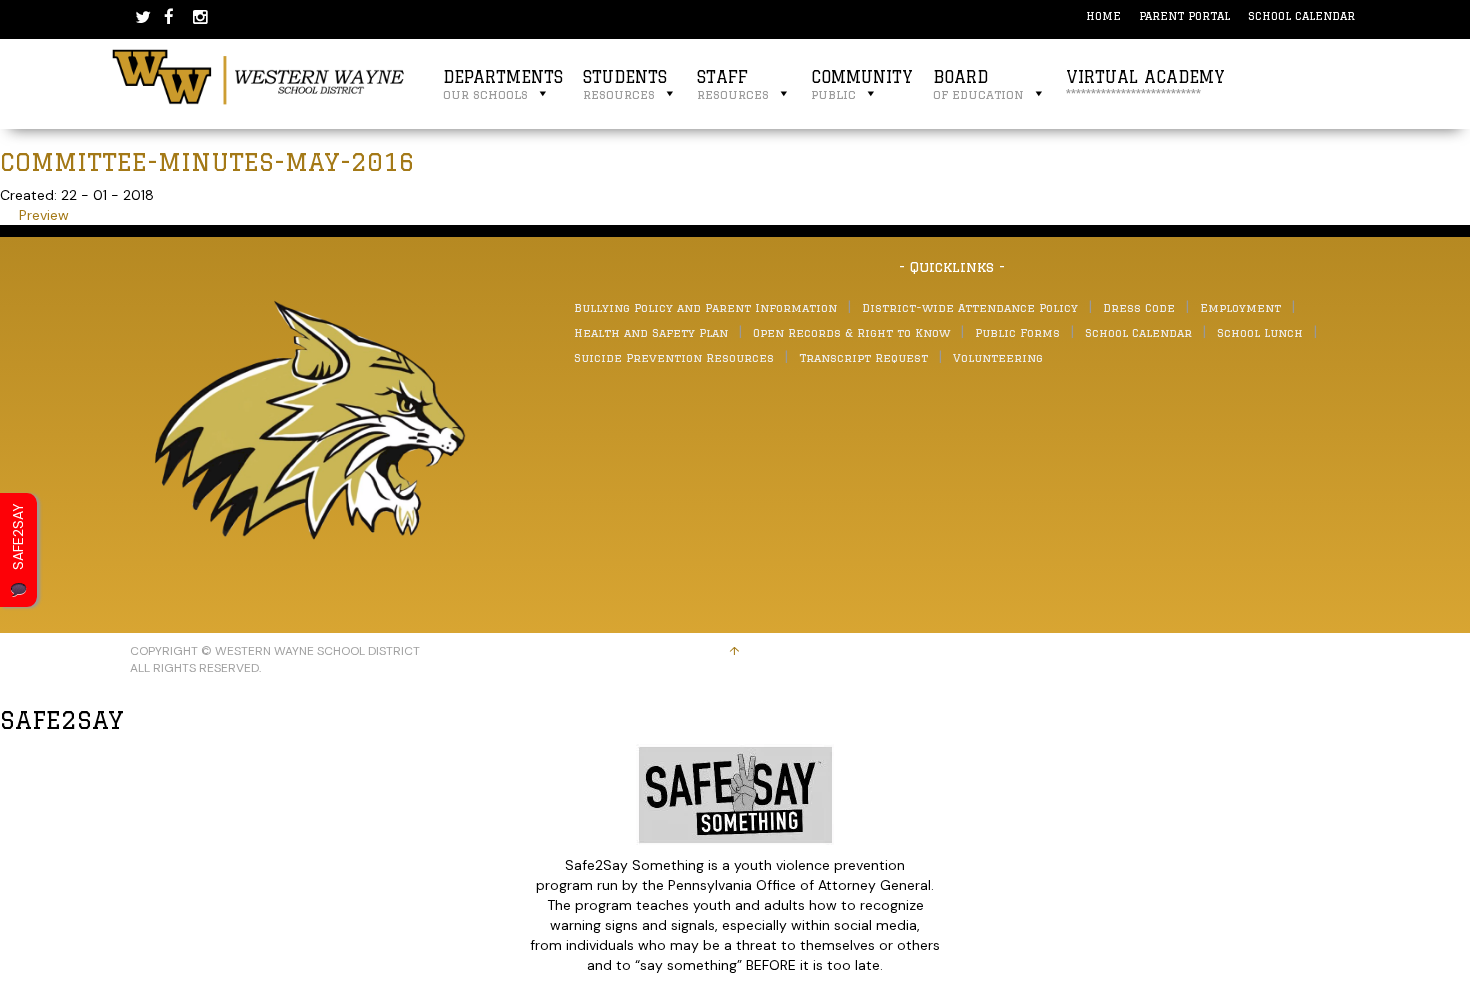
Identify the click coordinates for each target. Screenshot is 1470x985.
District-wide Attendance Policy (970, 307)
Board (978, 84)
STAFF (733, 84)
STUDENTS (625, 84)
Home (1103, 15)
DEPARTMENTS (503, 84)
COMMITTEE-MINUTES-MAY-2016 (207, 161)
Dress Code (1139, 307)
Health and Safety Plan (651, 332)
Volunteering (998, 357)
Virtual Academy (1145, 84)
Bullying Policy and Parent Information (705, 307)
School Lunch (1260, 332)
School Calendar (1301, 15)
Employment (1240, 307)
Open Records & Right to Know (851, 332)
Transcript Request (863, 357)
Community (862, 84)
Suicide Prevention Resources (674, 357)
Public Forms (1017, 332)
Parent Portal (1184, 15)
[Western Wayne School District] (259, 76)
